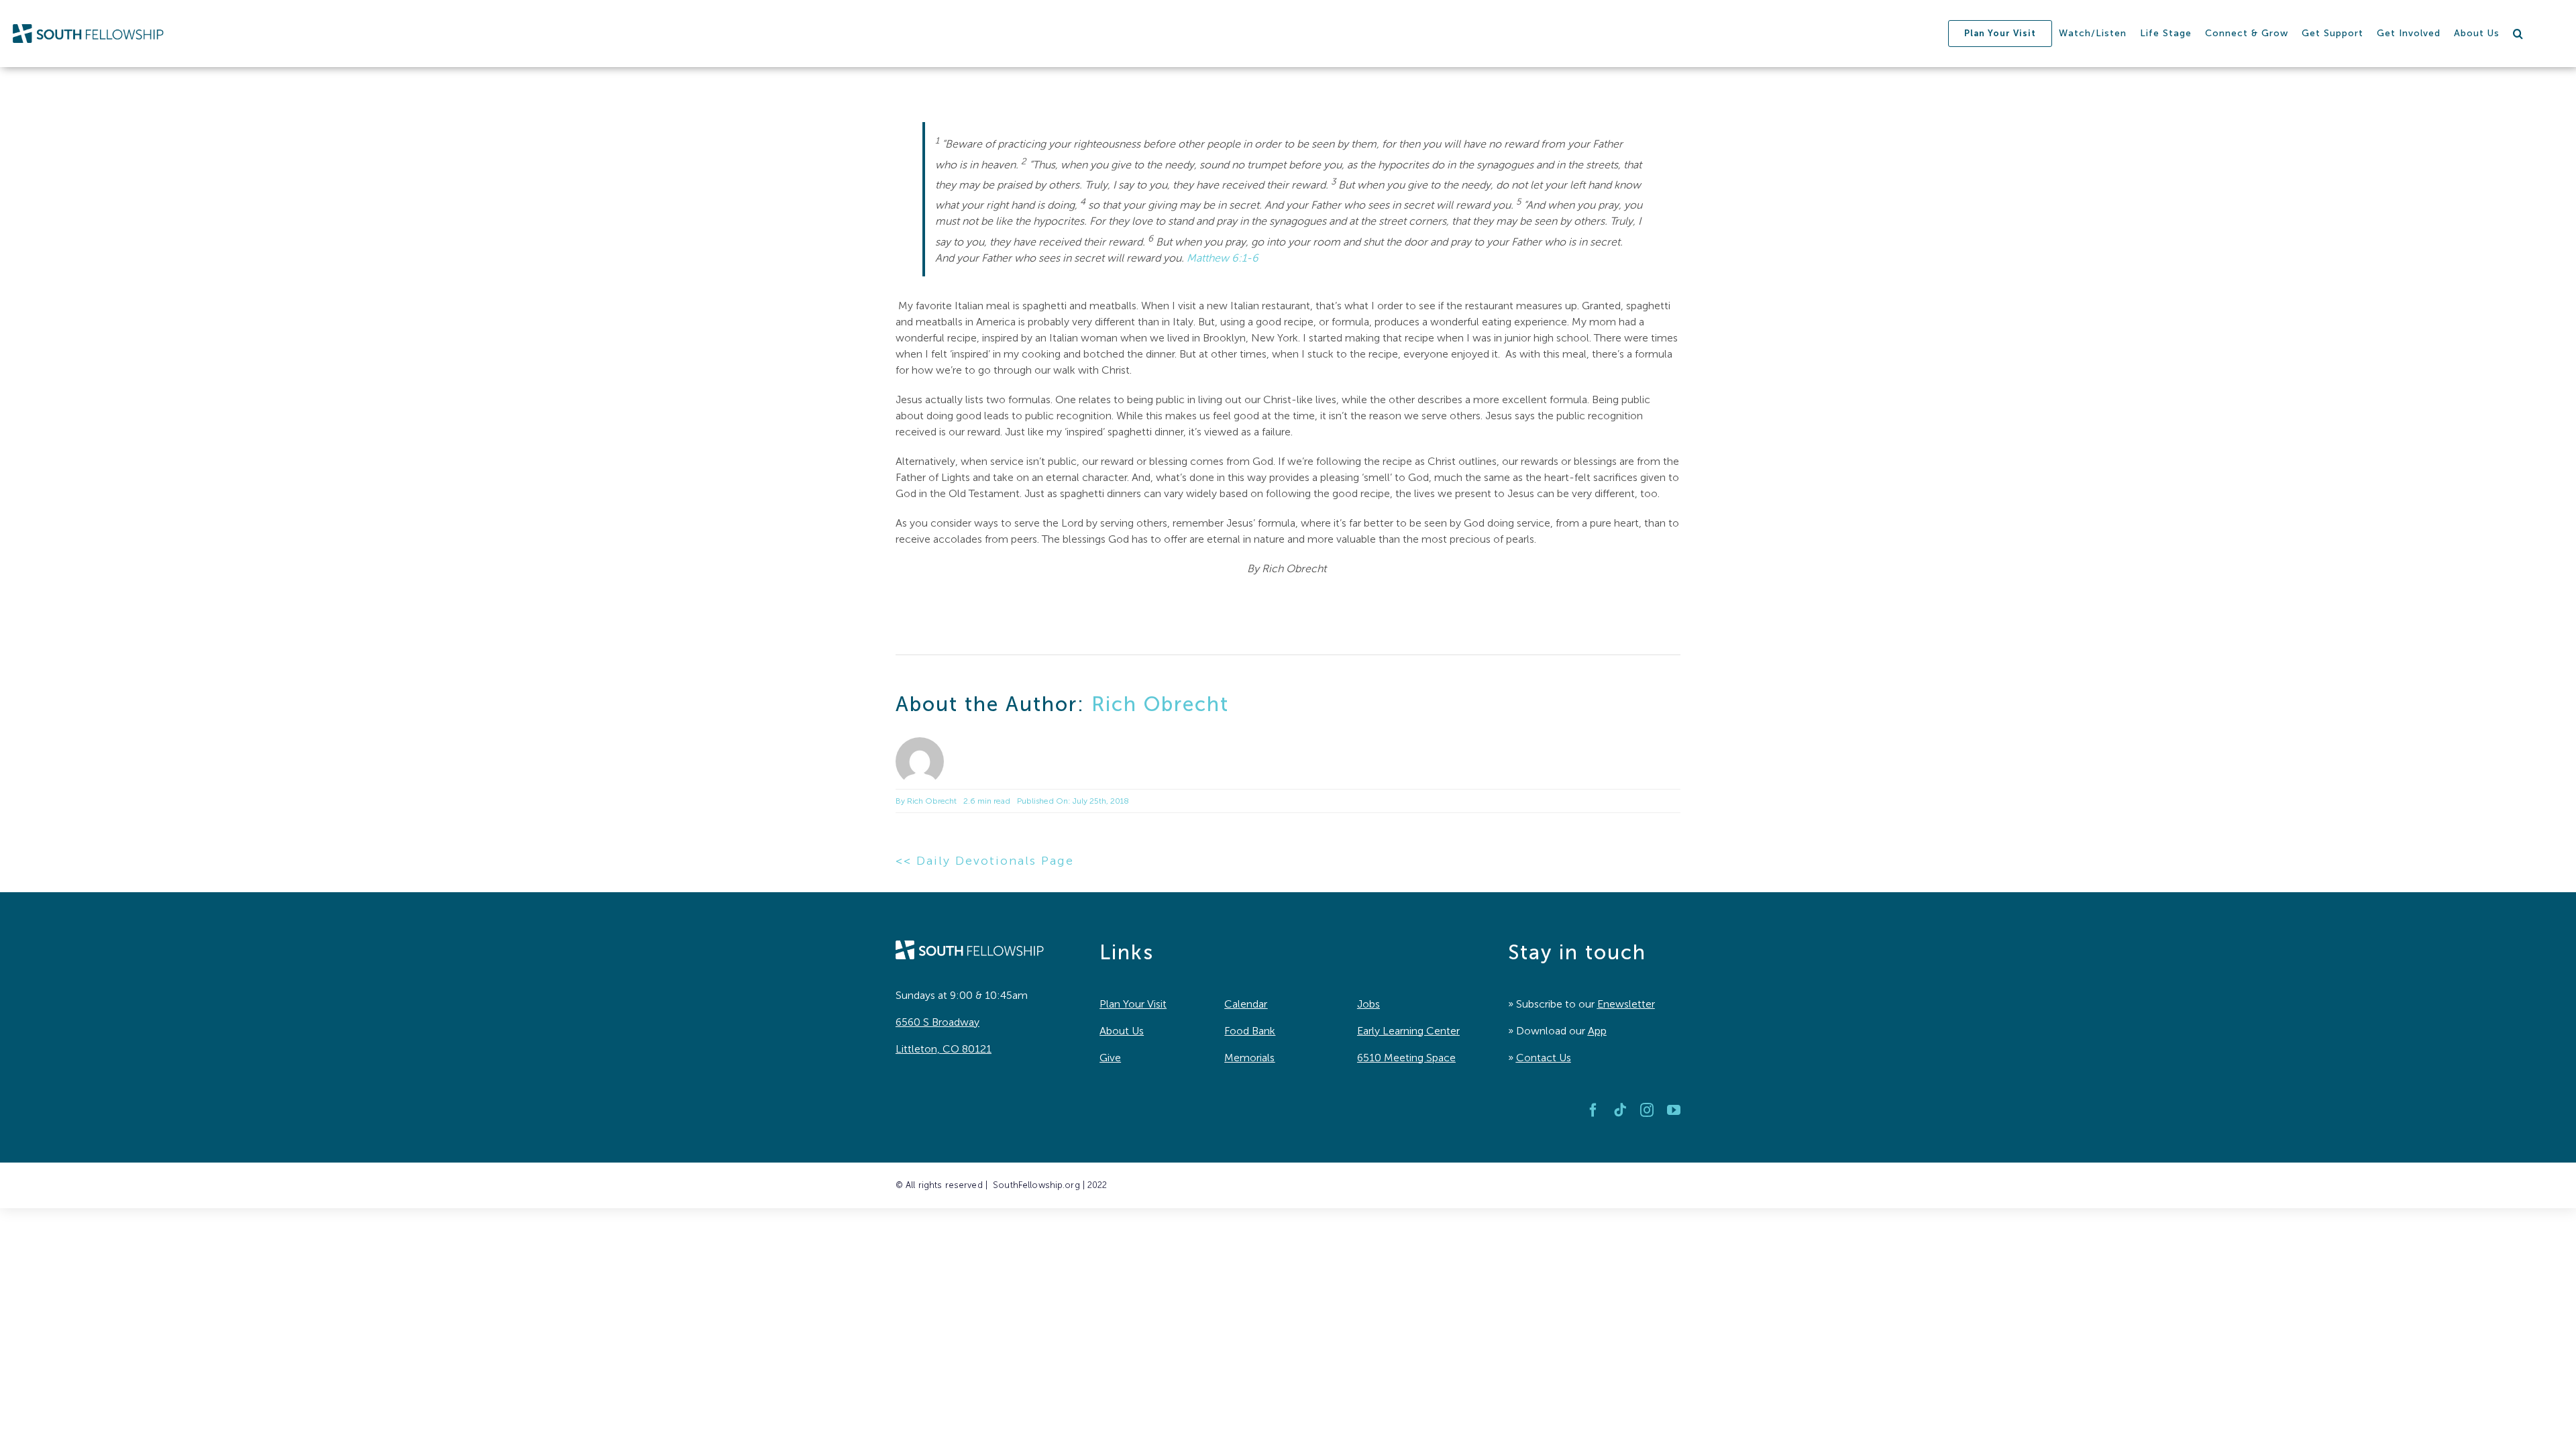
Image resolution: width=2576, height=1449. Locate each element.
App (1597, 1031)
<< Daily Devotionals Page (985, 861)
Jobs (1368, 1004)
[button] (2518, 34)
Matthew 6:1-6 (1223, 258)
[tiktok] (1620, 1110)
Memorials (1249, 1058)
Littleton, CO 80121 (944, 1049)
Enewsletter (1626, 1004)
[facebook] (1593, 1110)
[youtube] (1674, 1110)
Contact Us (1544, 1058)
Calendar (1246, 1004)
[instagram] (1647, 1110)
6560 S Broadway (937, 1022)
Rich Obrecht (1160, 704)
